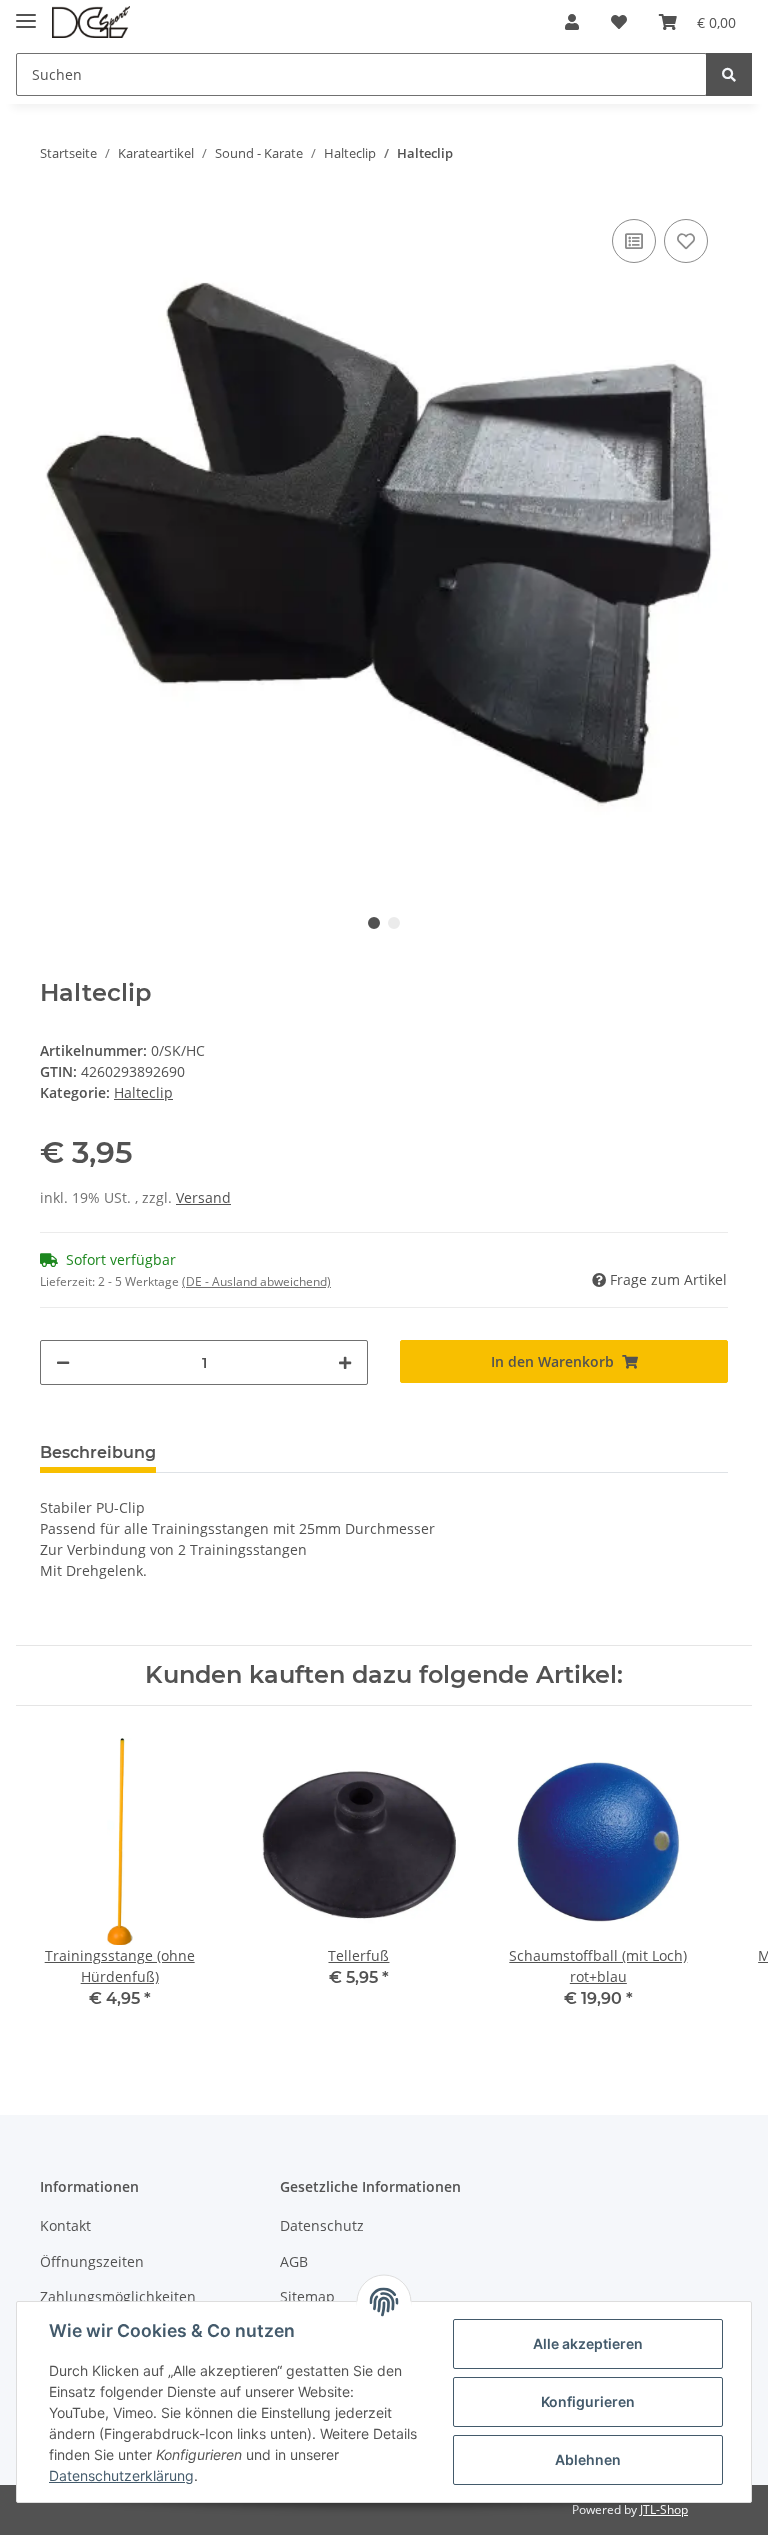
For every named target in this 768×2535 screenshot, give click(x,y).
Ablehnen (588, 2459)
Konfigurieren (588, 2401)
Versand (203, 1197)
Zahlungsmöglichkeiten (118, 2296)
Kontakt (65, 2225)
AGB (294, 2261)
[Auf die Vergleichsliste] (634, 241)
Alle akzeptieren (588, 2343)
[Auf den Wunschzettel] (686, 241)
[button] (572, 22)
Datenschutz (322, 2225)
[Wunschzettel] (619, 22)
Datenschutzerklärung (121, 2475)
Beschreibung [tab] (98, 1452)
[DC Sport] (91, 22)
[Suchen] (729, 74)
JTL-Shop (664, 2509)
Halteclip (143, 1092)
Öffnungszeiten (92, 2261)
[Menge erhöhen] (345, 1362)
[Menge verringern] (63, 1362)
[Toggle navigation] (26, 12)
